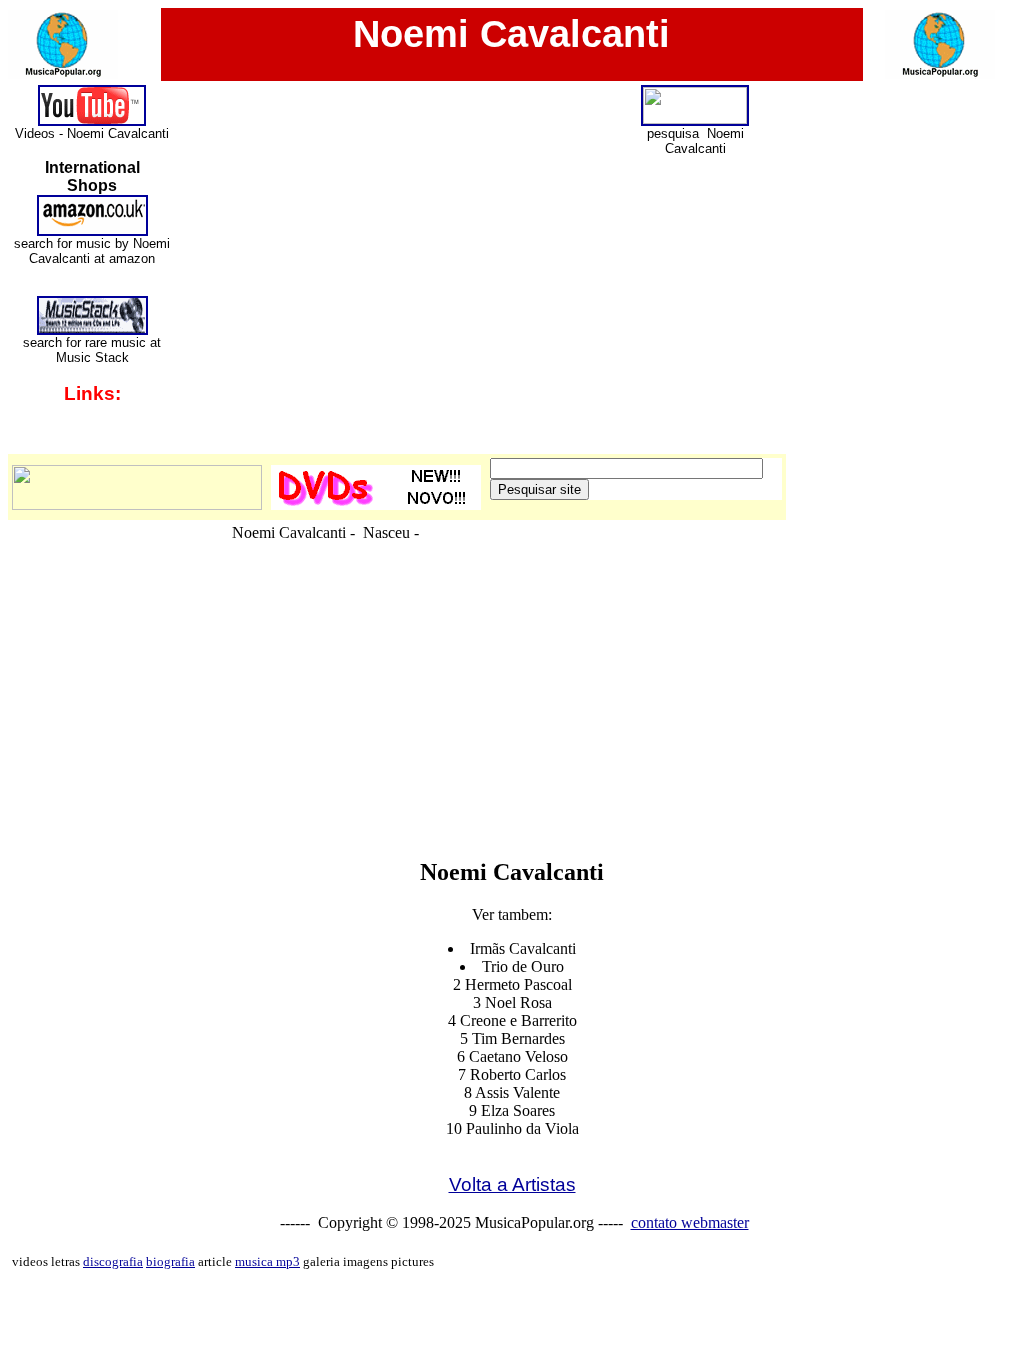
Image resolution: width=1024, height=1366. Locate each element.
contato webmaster (690, 1222)
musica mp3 (267, 1261)
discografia (113, 1261)
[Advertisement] (512, 794)
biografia (170, 1261)
